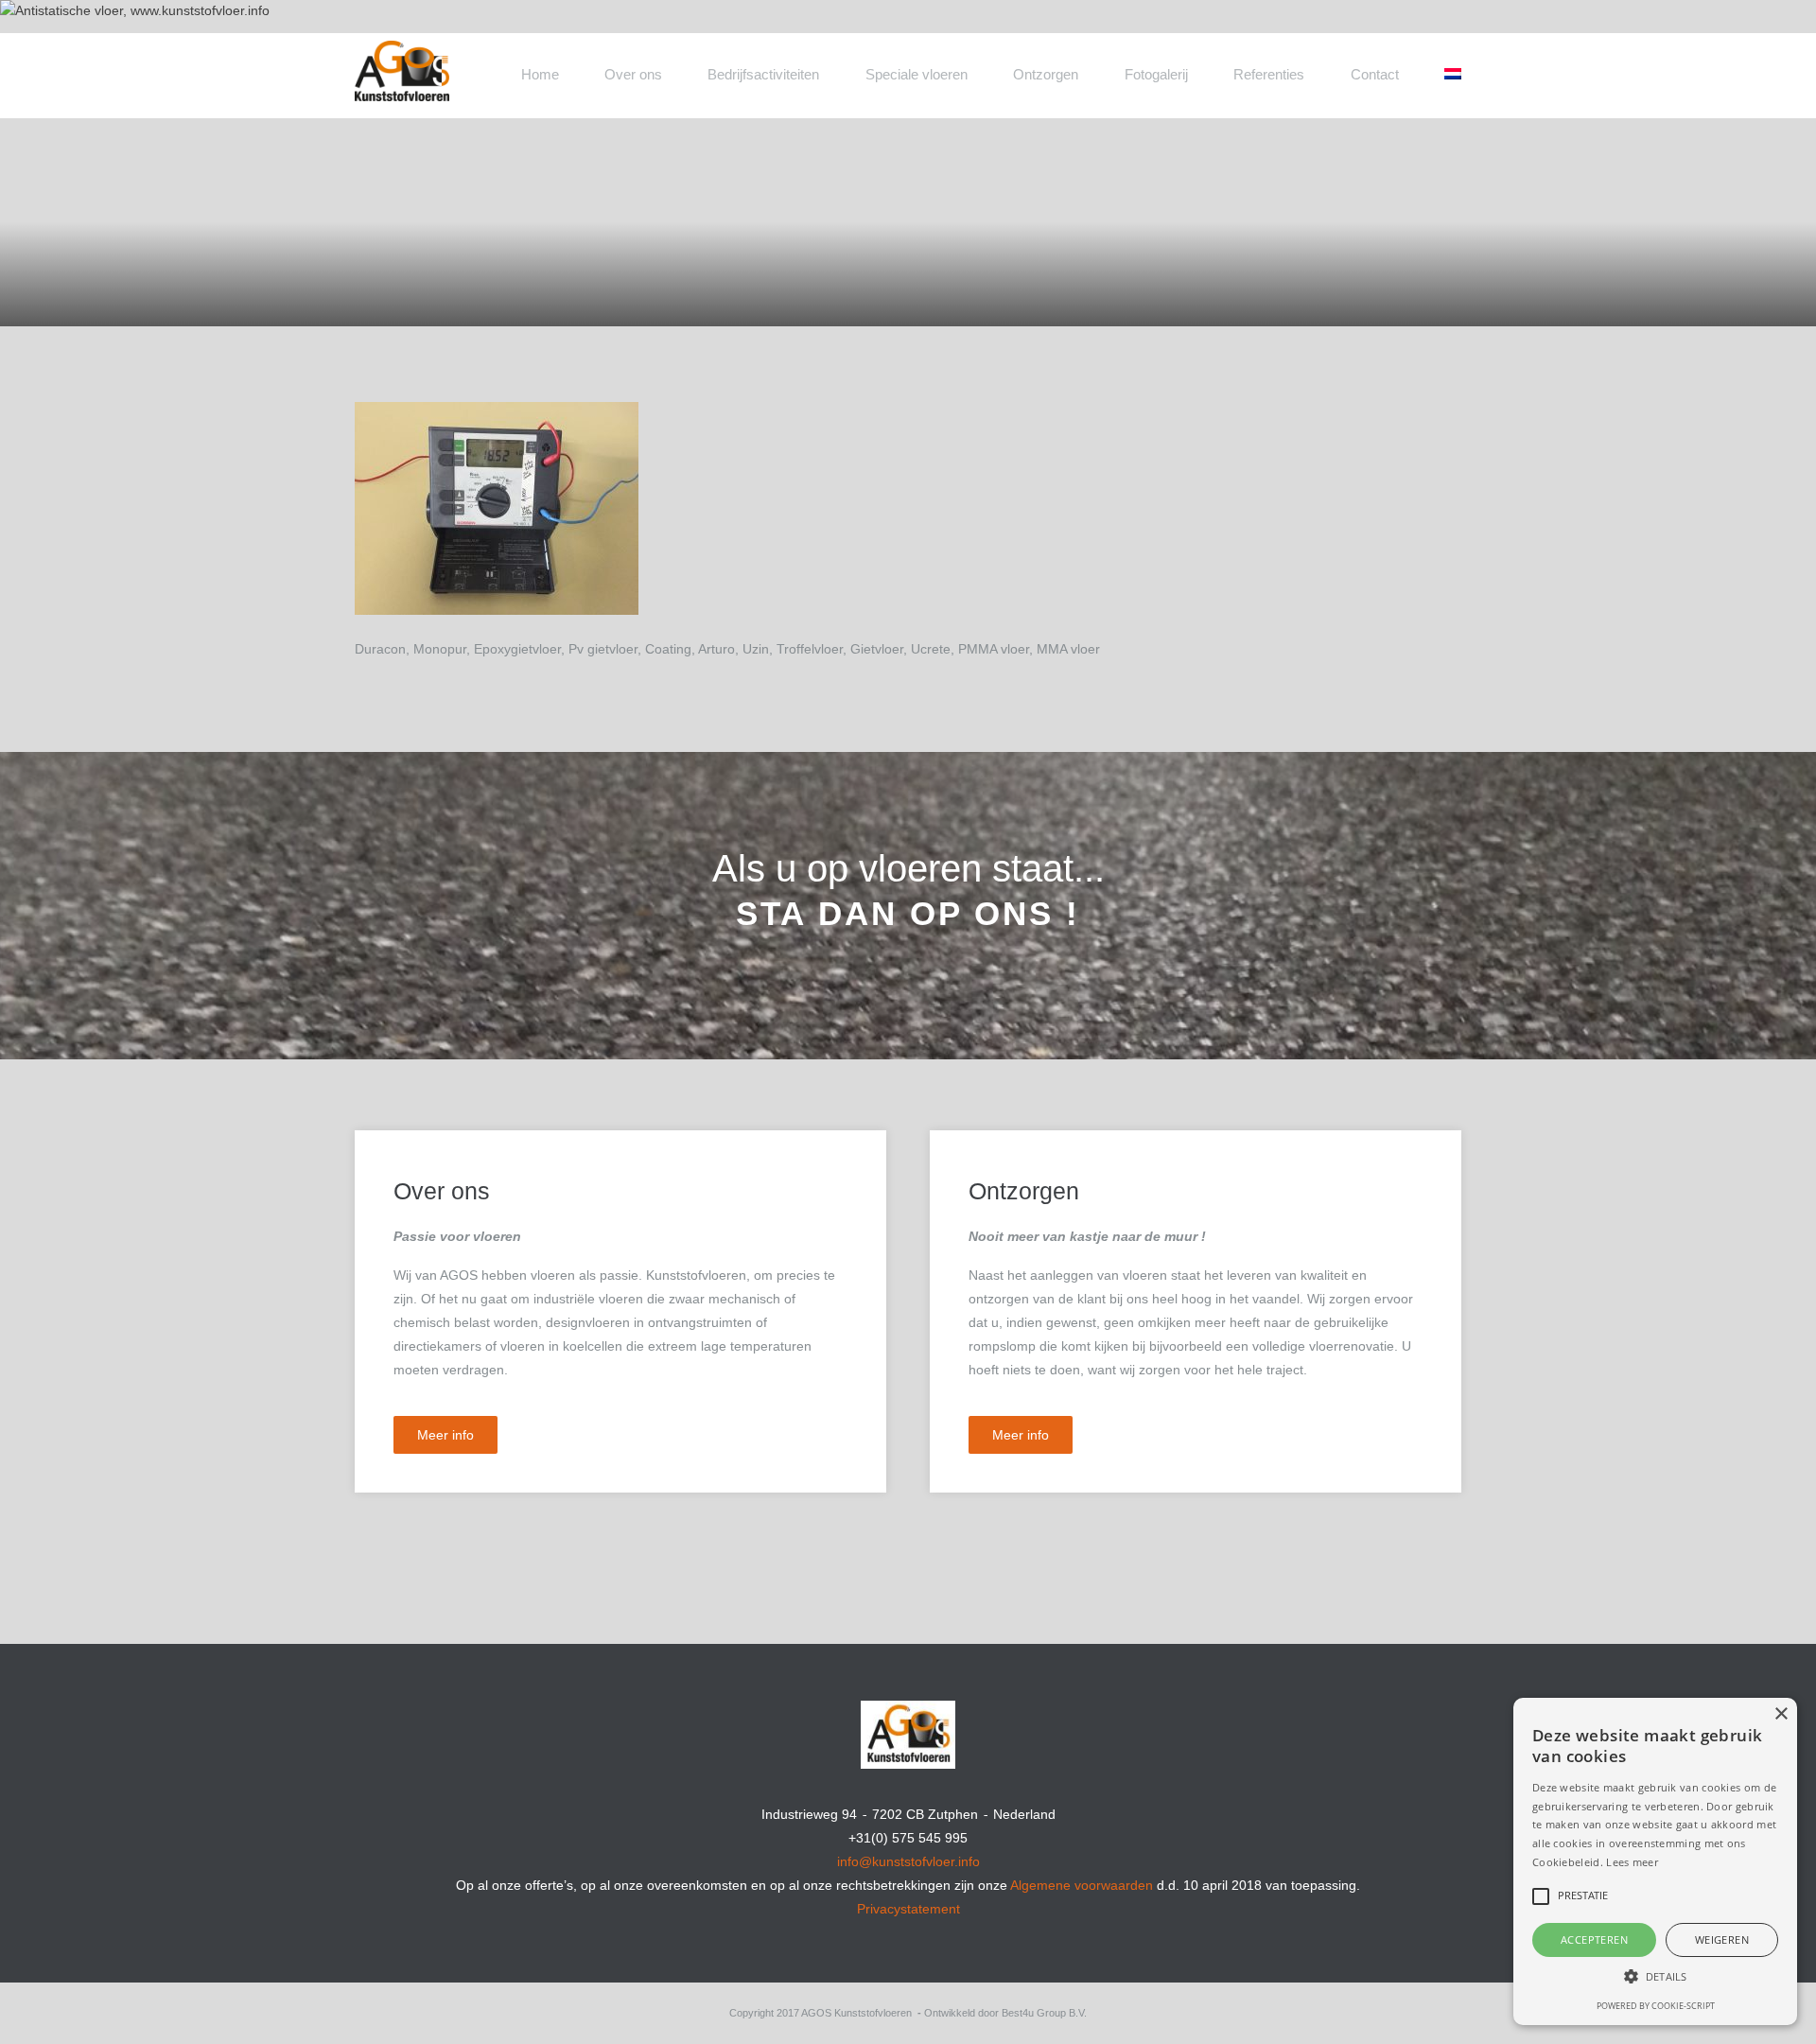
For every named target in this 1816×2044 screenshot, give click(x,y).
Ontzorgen (1046, 74)
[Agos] (473, 60)
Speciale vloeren (917, 74)
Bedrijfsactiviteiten (763, 74)
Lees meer (1632, 1862)
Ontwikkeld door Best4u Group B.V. (1005, 2013)
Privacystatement (908, 1909)
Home (540, 74)
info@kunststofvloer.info (908, 1861)
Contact (1375, 74)
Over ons (633, 74)
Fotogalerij (1156, 74)
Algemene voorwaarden (1082, 1885)
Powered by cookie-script (1656, 2006)
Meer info (445, 1435)
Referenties (1269, 74)
